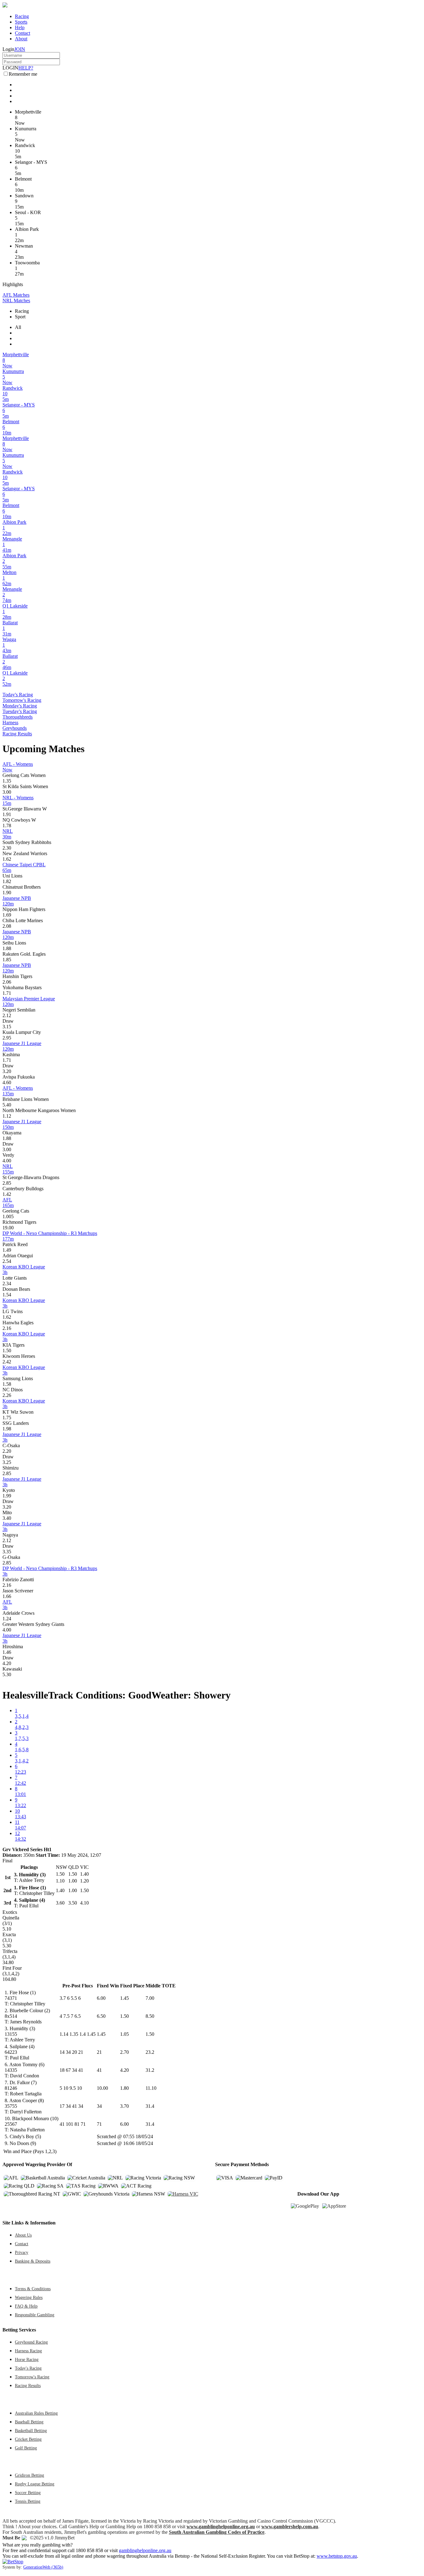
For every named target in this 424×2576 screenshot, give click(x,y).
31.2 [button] (150, 2070)
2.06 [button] (7, 982)
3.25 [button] (7, 1462)
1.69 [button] (7, 915)
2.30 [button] (7, 848)
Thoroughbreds (18, 717)
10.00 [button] (102, 2088)
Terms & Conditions (33, 2289)
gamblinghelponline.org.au (145, 2550)
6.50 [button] (101, 2016)
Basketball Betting (31, 2430)
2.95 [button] (7, 1038)
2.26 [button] (7, 1395)
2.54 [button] (7, 1261)
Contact (23, 33)
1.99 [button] (7, 1496)
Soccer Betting (28, 2493)
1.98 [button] (7, 1429)
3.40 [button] (7, 1518)
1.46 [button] (7, 1652)
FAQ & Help (26, 2306)
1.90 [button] (7, 893)
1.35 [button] (7, 781)
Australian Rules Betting (36, 2413)
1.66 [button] (7, 1596)
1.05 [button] (124, 2034)
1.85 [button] (7, 960)
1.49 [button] (7, 1250)
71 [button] (99, 2124)
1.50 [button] (7, 1351)
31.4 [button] (150, 2106)
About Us (23, 2235)
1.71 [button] (7, 993)
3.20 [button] (7, 1071)
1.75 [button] (7, 1418)
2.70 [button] (124, 2052)
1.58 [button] (7, 1384)
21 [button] (99, 2052)
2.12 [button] (7, 1015)
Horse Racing (27, 2359)
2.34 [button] (7, 1284)
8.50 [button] (150, 2016)
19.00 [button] (8, 1228)
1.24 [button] (7, 1619)
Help (20, 27)
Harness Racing (28, 2351)
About (21, 39)
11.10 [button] (151, 2088)
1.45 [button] (124, 1998)
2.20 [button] (7, 1451)
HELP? (26, 68)
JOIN (20, 49)
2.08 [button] (7, 926)
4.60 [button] (7, 1082)
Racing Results (17, 734)
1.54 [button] (7, 1295)
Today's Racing (18, 695)
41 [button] (99, 2070)
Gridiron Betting (29, 2475)
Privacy (22, 2252)
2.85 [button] (7, 1183)
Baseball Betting (29, 2422)
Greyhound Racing (31, 2342)
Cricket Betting (28, 2439)
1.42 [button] (7, 1194)
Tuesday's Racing (20, 711)
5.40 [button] (7, 1105)
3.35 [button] (7, 1552)
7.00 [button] (150, 1998)
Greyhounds (15, 728)
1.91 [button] (7, 814)
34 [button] (99, 2106)
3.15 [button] (7, 1027)
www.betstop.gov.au (337, 2556)
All (18, 327)
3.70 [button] (124, 2106)
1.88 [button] (7, 948)
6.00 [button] (101, 1998)
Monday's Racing (20, 706)
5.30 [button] (7, 1674)
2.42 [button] (7, 1362)
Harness (10, 723)
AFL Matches (16, 295)
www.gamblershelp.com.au (290, 2527)
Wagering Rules (29, 2297)
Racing (22, 16)
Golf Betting (26, 2448)
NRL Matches (16, 301)
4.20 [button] (7, 1663)
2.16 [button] (7, 1328)
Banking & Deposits (33, 2261)
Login (8, 49)
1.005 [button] (8, 1216)
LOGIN (10, 68)
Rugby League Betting (35, 2484)
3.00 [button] (7, 792)
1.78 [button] (7, 826)
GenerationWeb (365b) (43, 2567)
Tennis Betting (28, 2501)
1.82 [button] (7, 881)
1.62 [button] (7, 859)
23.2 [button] (150, 2052)
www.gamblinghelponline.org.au (221, 2527)
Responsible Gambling (35, 2315)
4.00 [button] (7, 1161)
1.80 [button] (124, 2088)
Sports (21, 22)
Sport (20, 317)
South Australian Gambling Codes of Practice (217, 2532)
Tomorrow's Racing (22, 700)
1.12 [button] (7, 1116)
